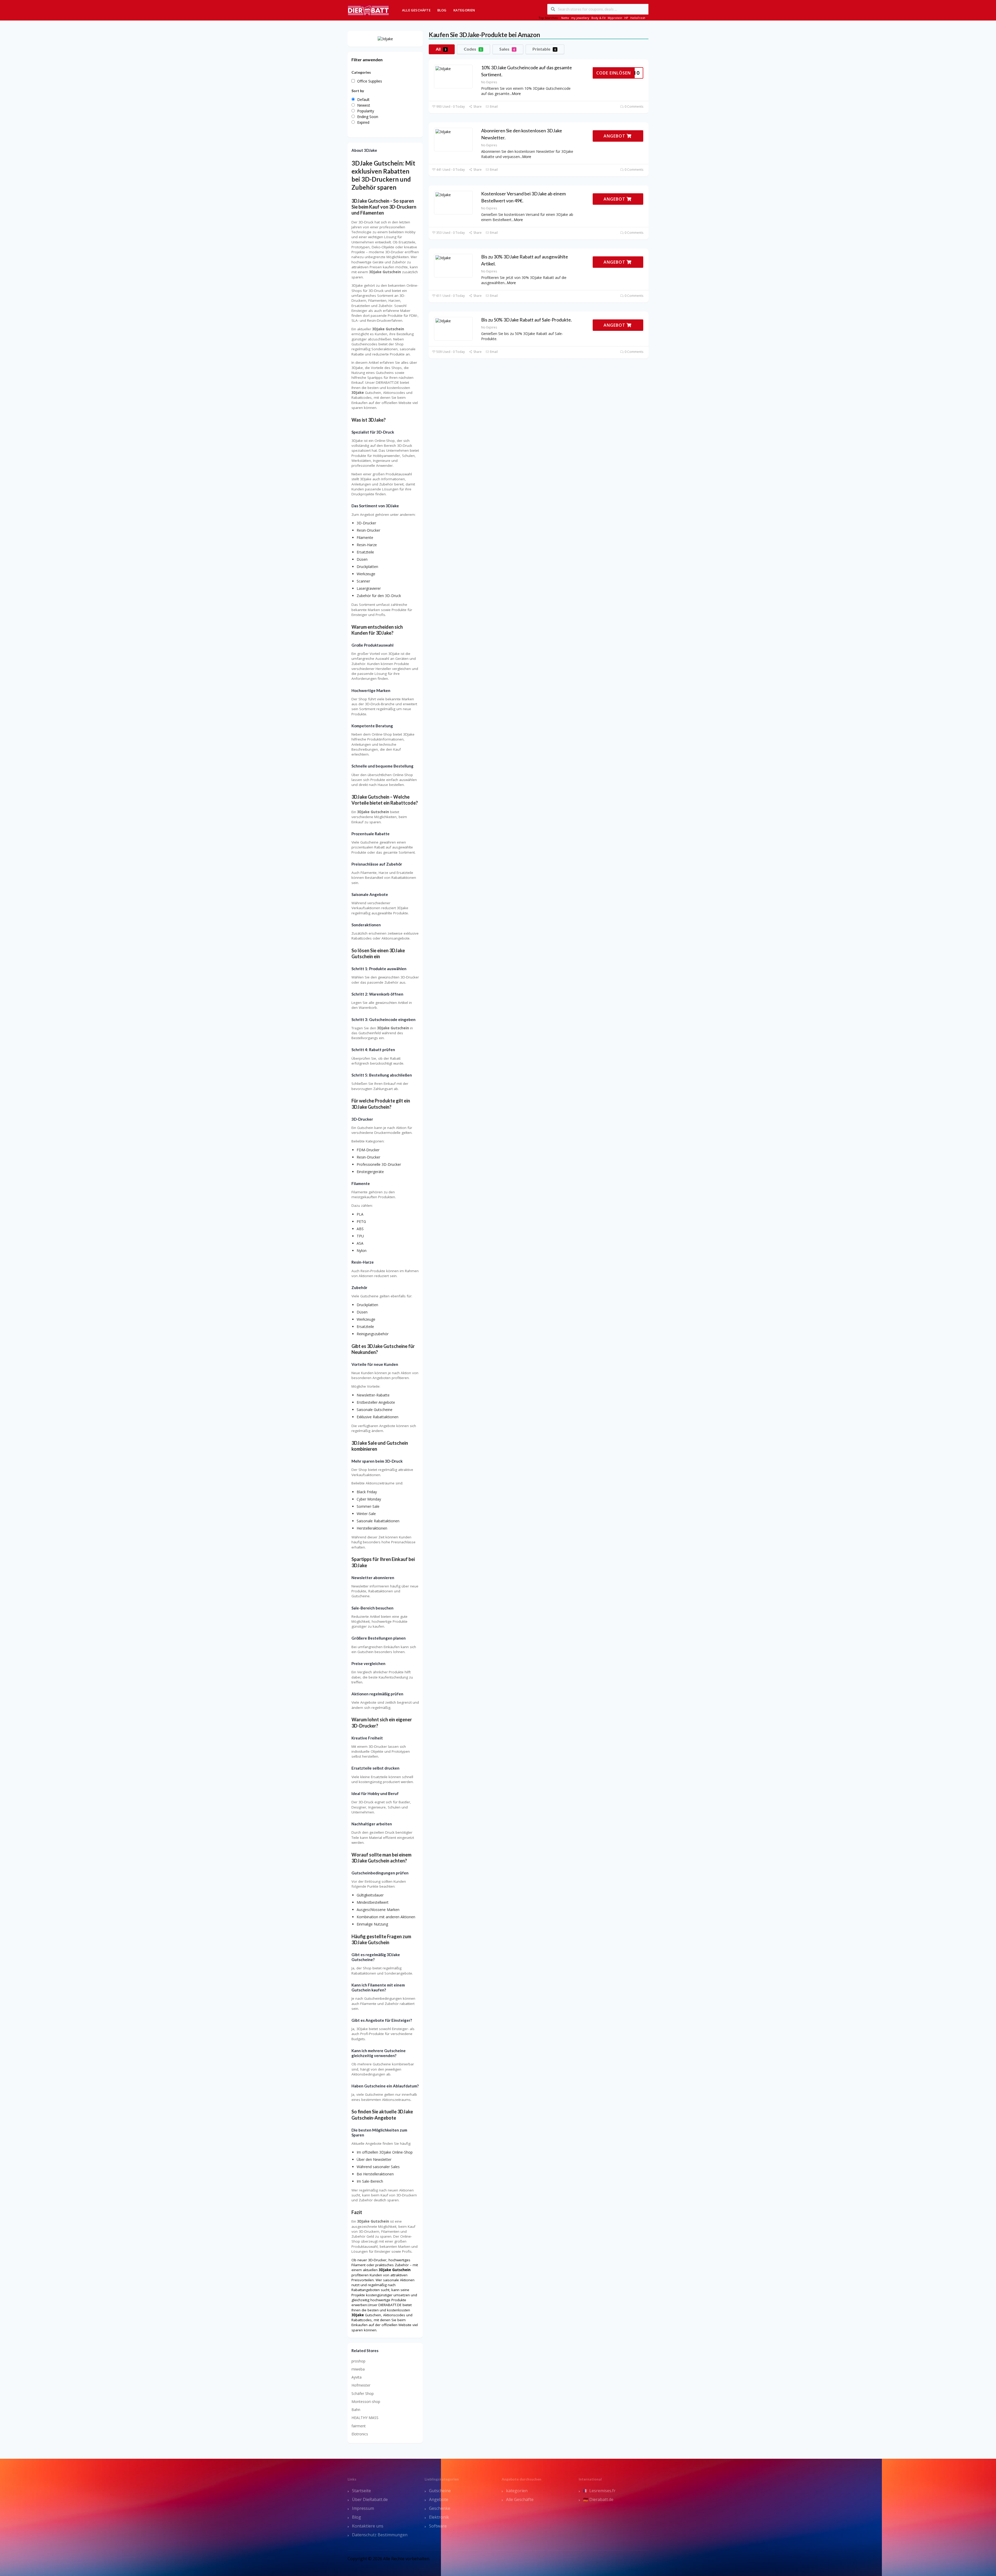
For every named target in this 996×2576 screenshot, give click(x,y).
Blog (442, 10)
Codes (473, 49)
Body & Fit (599, 18)
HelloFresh (638, 18)
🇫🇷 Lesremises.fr (599, 2491)
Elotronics (360, 2434)
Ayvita (357, 2377)
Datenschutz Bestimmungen (380, 2535)
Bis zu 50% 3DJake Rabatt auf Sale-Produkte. (527, 320)
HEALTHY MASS (365, 2418)
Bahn (356, 2410)
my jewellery (580, 18)
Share (477, 107)
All (441, 49)
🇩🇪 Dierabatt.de (598, 2499)
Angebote (439, 2499)
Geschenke (440, 2508)
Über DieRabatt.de (370, 2499)
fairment (359, 2426)
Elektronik (439, 2517)
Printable (544, 49)
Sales (507, 49)
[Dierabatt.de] (368, 10)
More (516, 94)
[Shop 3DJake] (385, 39)
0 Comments (634, 107)
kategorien (517, 2491)
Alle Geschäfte (416, 10)
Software (438, 2526)
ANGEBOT (615, 136)
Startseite (361, 2491)
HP (626, 18)
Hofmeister (361, 2385)
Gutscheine (440, 2491)
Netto (565, 18)
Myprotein (615, 18)
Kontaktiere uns (368, 2526)
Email (493, 107)
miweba (358, 2369)
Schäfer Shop (363, 2393)
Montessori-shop (366, 2402)
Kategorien (464, 10)
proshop (358, 2361)
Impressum (363, 2508)
